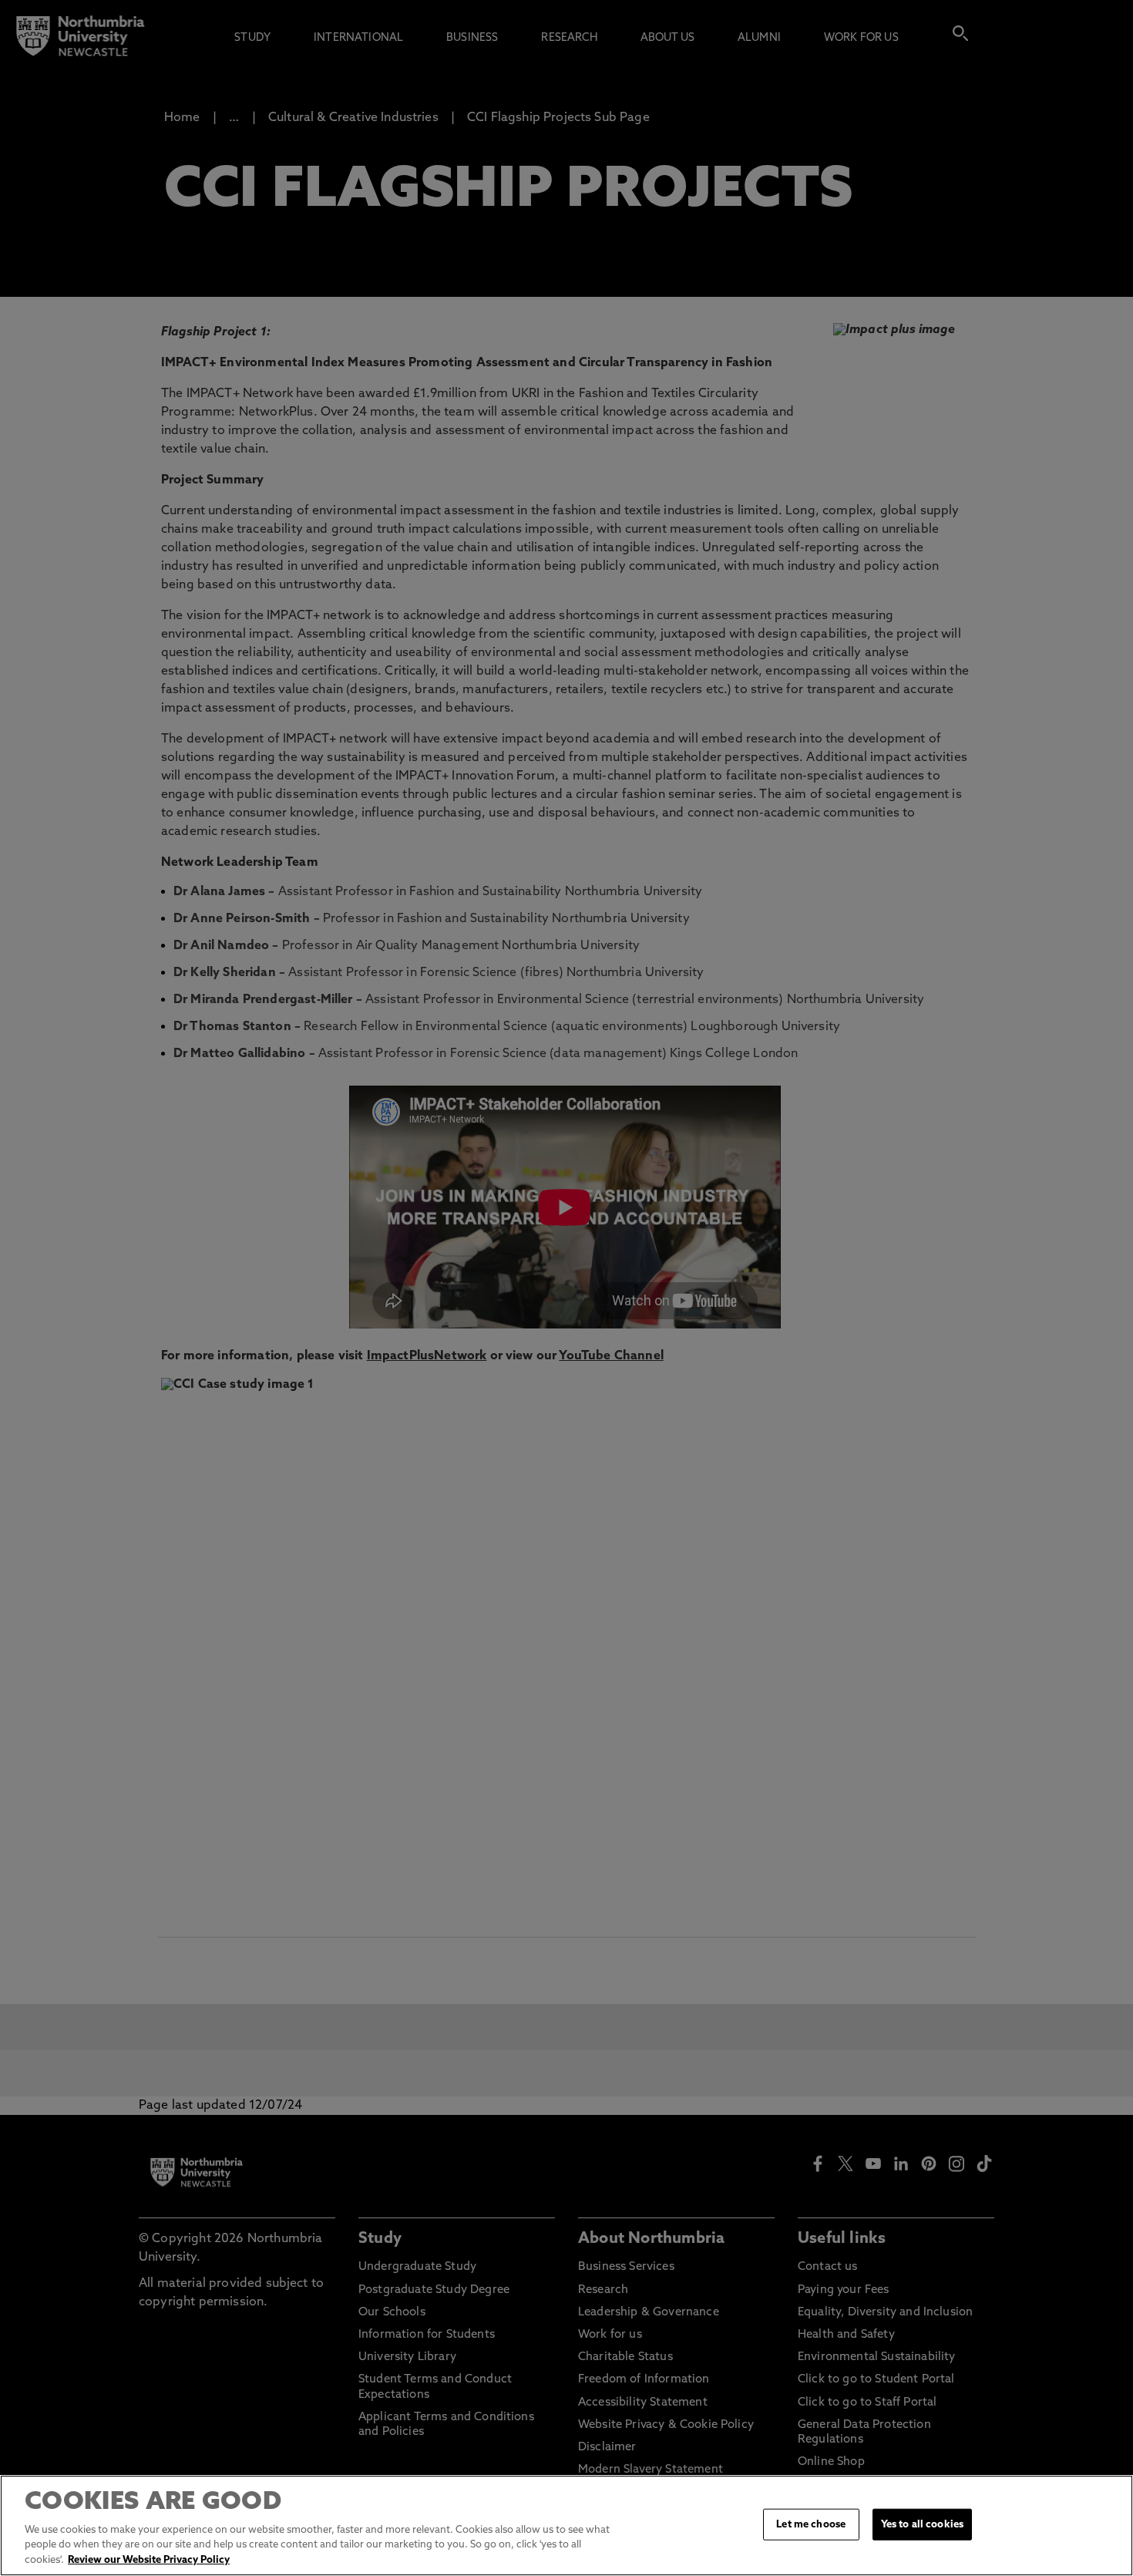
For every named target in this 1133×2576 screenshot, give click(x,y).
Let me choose (811, 2524)
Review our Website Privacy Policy (149, 2560)
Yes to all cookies (922, 2524)
